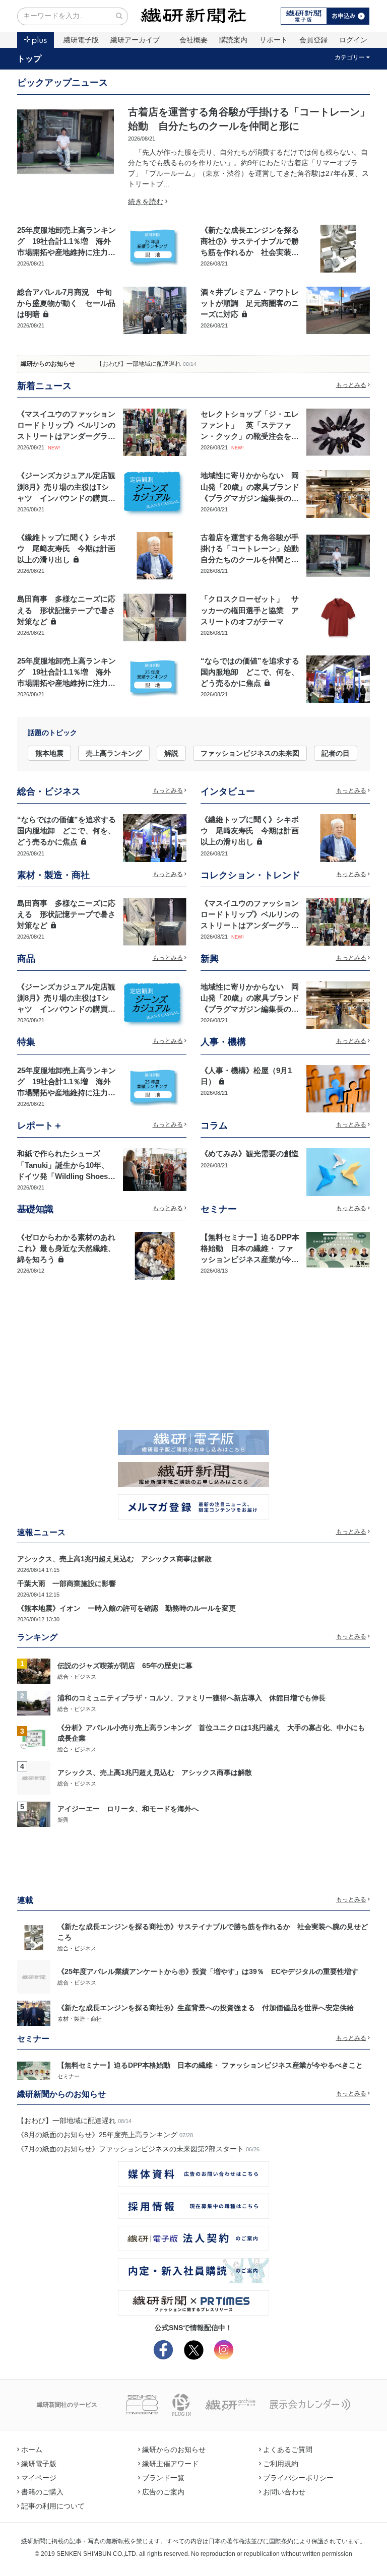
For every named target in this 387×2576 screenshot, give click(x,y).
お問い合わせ (284, 2492)
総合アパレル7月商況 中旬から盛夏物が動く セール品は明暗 (66, 303)
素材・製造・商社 (80, 2019)
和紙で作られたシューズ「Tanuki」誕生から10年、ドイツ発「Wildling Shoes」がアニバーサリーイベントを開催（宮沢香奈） (66, 1176)
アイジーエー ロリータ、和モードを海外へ (128, 1809)
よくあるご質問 (288, 2450)
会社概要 (193, 40)
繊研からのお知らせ (48, 364)
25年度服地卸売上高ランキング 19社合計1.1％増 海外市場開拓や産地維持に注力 (67, 241)
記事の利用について (53, 2506)
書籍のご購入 (42, 2492)
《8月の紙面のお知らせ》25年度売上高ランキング (97, 2135)
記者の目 (336, 753)
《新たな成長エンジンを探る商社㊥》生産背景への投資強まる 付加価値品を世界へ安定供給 (206, 2008)
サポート (274, 40)
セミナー (69, 2076)
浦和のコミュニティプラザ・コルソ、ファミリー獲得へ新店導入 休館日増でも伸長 (191, 1698)
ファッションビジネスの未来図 (250, 753)
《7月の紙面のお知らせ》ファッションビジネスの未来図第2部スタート (131, 2149)
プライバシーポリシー (298, 2478)
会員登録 (313, 40)
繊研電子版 (81, 40)
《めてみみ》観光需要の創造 (250, 1154)
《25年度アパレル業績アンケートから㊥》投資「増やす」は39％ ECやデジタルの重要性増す (208, 1971)
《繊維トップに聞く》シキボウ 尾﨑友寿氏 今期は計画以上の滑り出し (66, 549)
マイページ (39, 2478)
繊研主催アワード (170, 2464)
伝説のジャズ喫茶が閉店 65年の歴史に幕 (125, 1666)
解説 (171, 753)
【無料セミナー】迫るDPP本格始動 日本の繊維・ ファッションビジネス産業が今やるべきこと (210, 2065)
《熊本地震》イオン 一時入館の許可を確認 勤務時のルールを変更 (126, 1608)
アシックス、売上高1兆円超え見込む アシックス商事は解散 (114, 1559)
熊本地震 (49, 753)
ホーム (32, 2450)
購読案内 (233, 40)
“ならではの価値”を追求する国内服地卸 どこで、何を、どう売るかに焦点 (250, 672)
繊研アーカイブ (135, 40)
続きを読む (146, 202)
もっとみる (351, 385)
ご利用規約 (281, 2464)
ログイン (353, 40)
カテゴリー (350, 57)
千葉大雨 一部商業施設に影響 (67, 1583)
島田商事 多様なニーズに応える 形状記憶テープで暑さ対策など (66, 610)
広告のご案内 (163, 2492)
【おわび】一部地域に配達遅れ (139, 364)
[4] (34, 1777)
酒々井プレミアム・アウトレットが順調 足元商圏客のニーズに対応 (250, 303)
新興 (63, 1820)
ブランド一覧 (163, 2478)
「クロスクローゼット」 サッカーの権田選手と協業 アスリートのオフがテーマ (250, 610)
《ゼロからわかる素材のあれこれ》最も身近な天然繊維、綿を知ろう (66, 1248)
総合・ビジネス (77, 1677)
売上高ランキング (114, 753)
